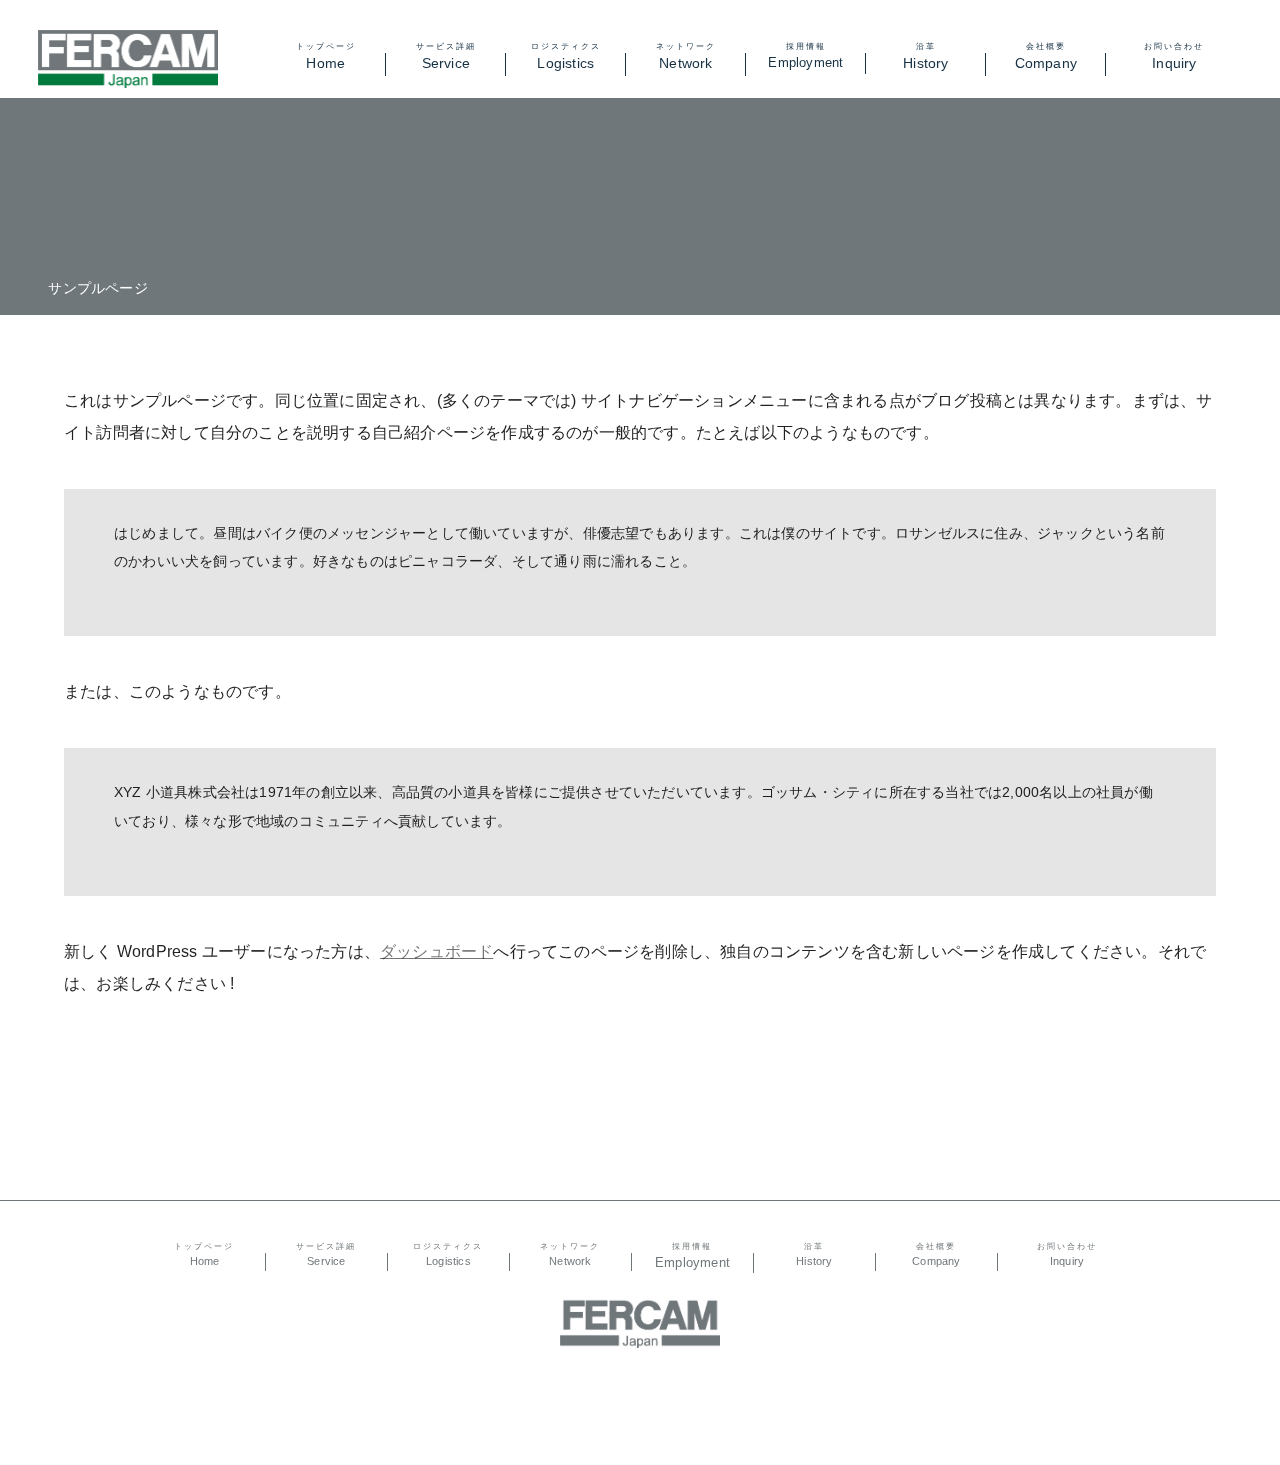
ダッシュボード (436, 951)
